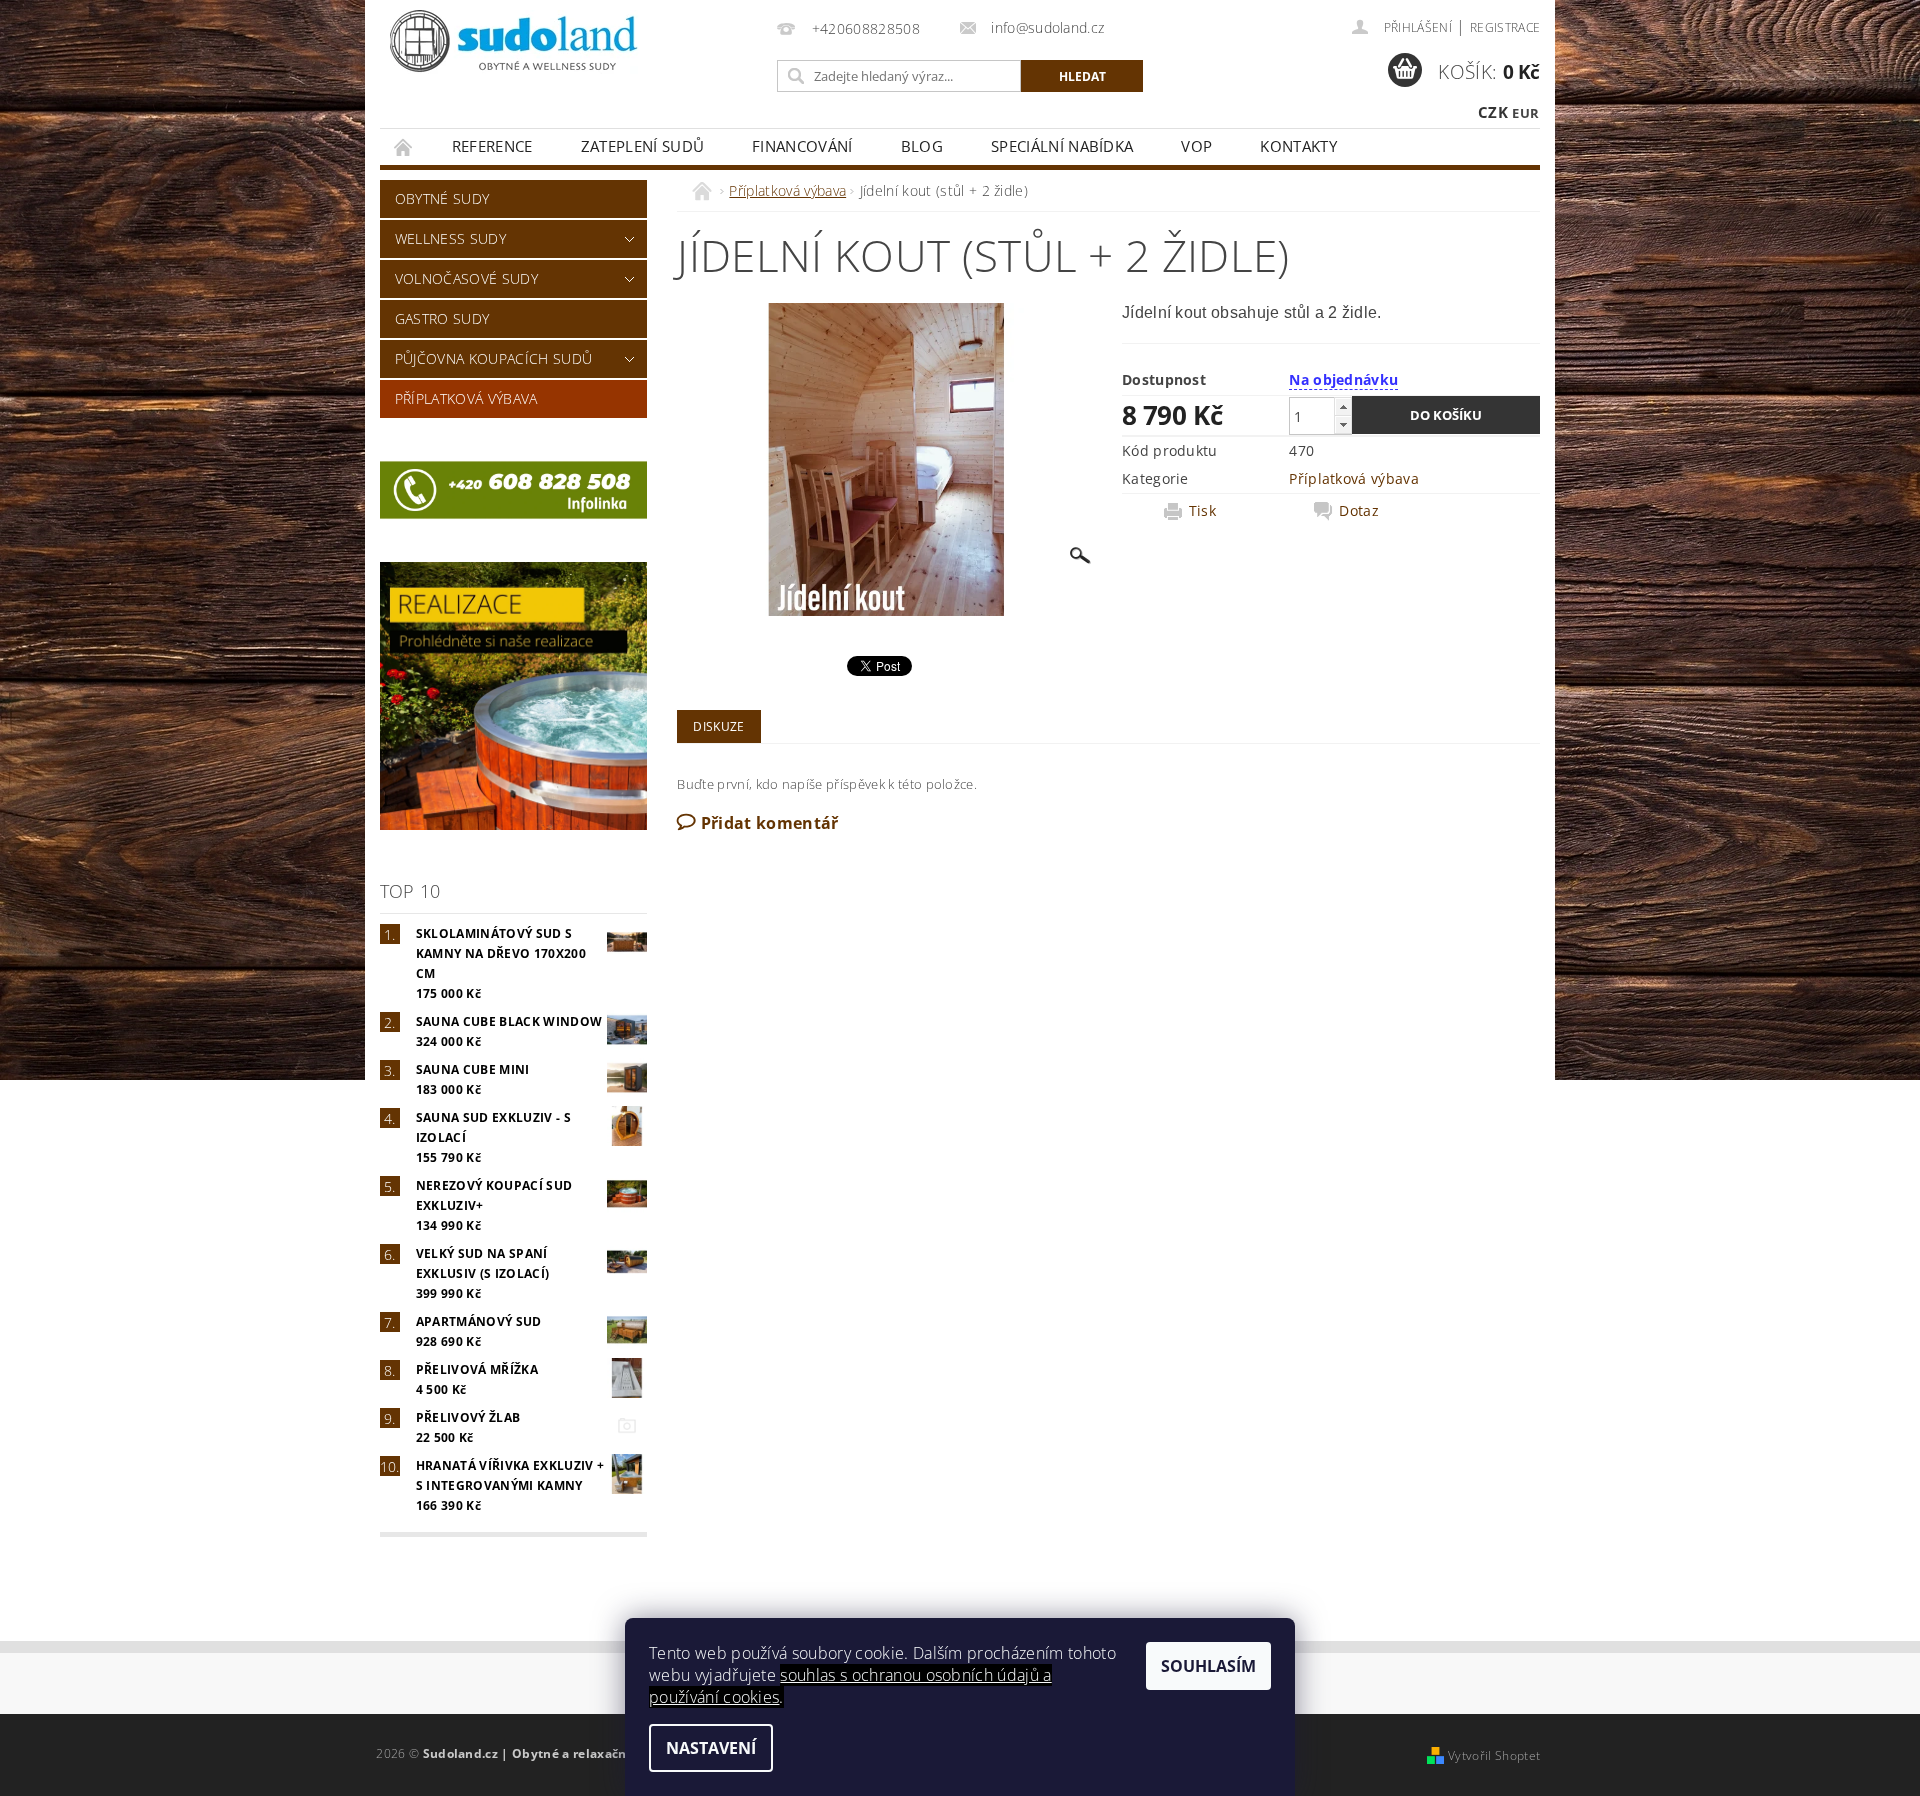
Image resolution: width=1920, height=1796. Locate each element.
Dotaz (1359, 511)
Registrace (1505, 27)
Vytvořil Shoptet (1494, 1755)
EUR (1525, 113)
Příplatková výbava (466, 398)
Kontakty (1298, 146)
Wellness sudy (450, 238)
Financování (802, 146)
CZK (1493, 112)
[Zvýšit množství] (1343, 406)
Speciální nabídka (1062, 146)
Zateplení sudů (642, 146)
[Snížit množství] (1343, 424)
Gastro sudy (442, 318)
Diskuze (718, 726)
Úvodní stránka (404, 146)
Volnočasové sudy (466, 278)
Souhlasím (1208, 1666)
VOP (1196, 146)
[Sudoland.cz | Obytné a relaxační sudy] (515, 43)
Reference (492, 146)
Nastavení (711, 1748)
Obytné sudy (442, 198)
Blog (922, 146)
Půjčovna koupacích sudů (493, 358)
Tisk (1202, 511)
